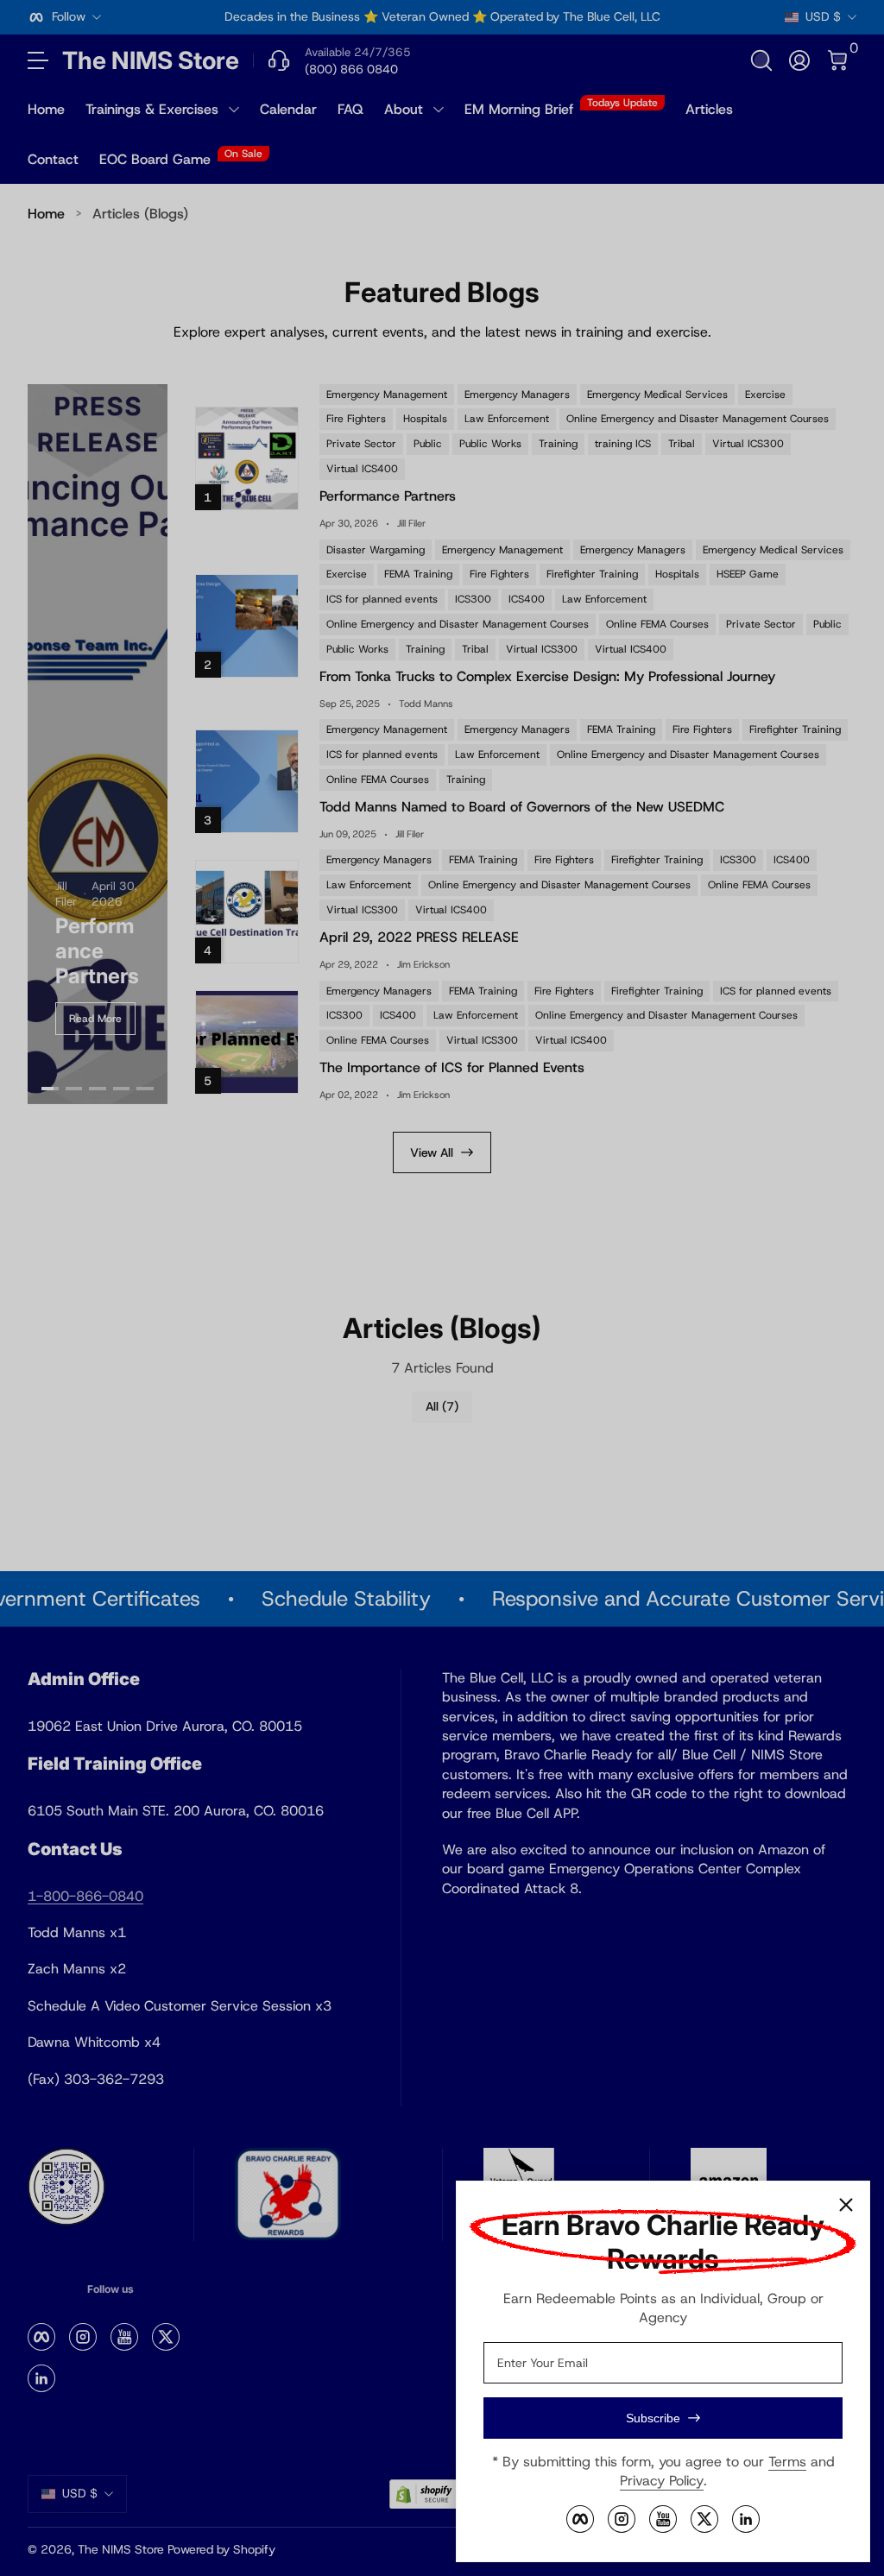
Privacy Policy (662, 2481)
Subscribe (653, 2418)
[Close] (846, 2205)
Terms (787, 2462)
